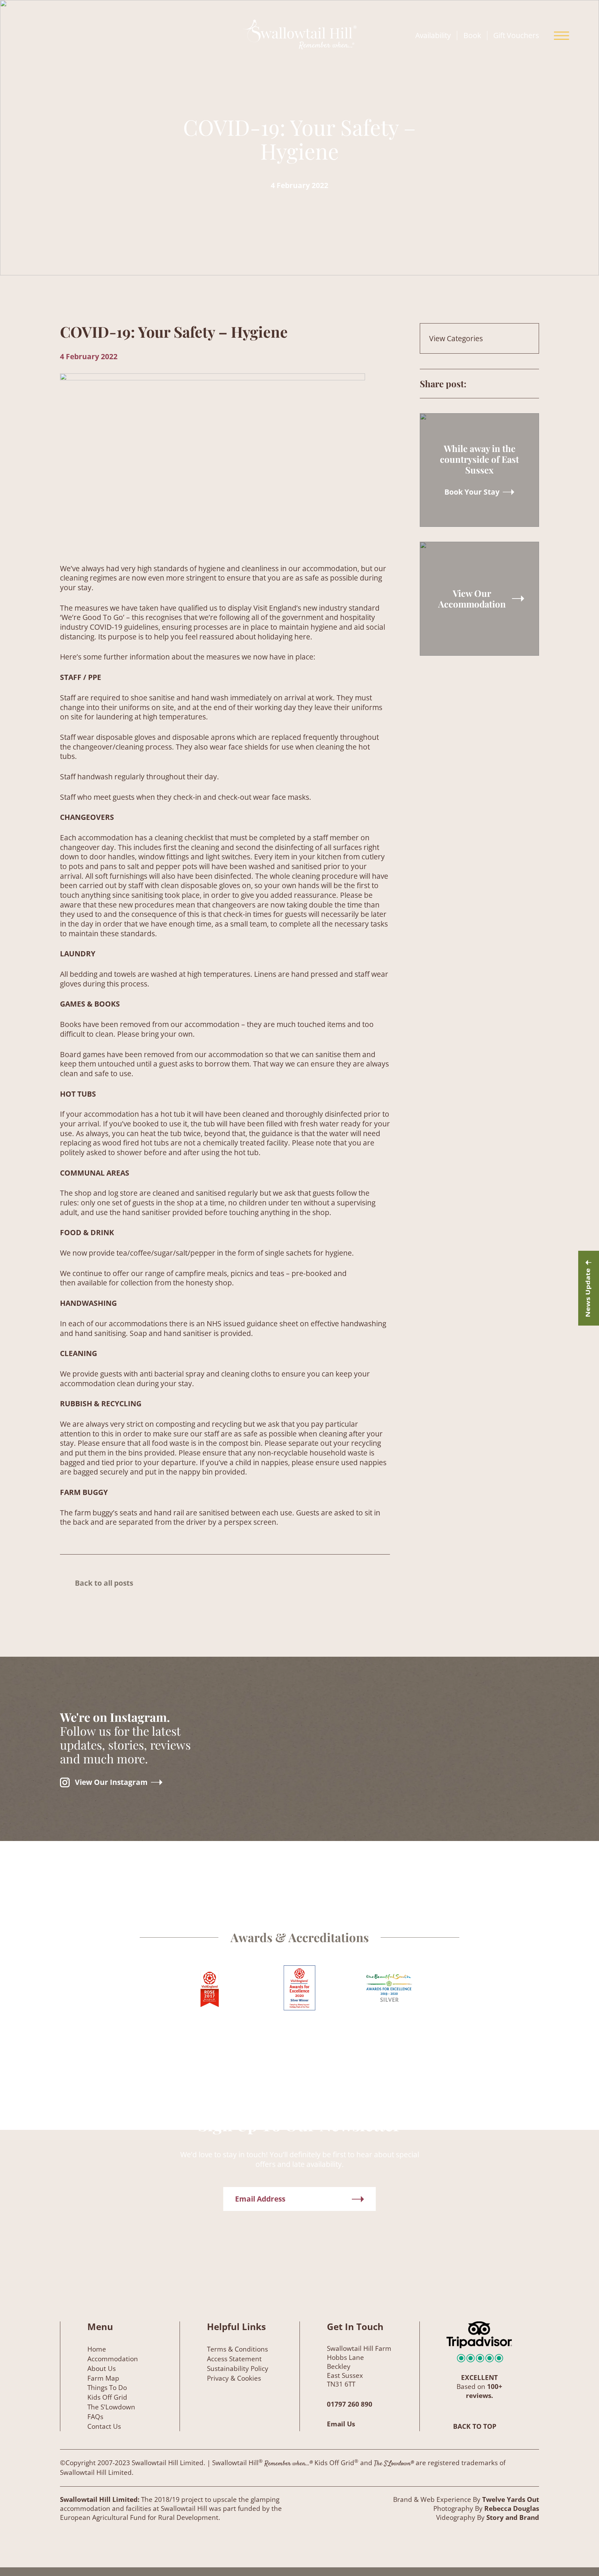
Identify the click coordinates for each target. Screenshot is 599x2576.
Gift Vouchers (516, 36)
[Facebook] (534, 384)
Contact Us (104, 2426)
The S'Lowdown (111, 2407)
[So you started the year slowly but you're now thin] (438, 1647)
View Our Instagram (111, 1782)
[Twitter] (508, 384)
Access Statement (234, 2359)
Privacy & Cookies (234, 2378)
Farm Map (103, 2378)
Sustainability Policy (238, 2369)
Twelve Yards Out (511, 2499)
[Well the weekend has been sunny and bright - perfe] (464, 1786)
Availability (433, 36)
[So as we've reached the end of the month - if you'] (326, 1851)
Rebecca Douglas (512, 2508)
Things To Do (107, 2388)
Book (472, 36)
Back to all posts (104, 1583)
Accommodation (113, 2359)
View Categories (456, 338)
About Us (102, 2369)
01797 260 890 (350, 2404)
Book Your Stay (472, 492)
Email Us (341, 2424)
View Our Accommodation (472, 599)
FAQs (95, 2417)
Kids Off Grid (107, 2397)
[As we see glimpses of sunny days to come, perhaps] (299, 1709)
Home (97, 2349)
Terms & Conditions (237, 2349)
